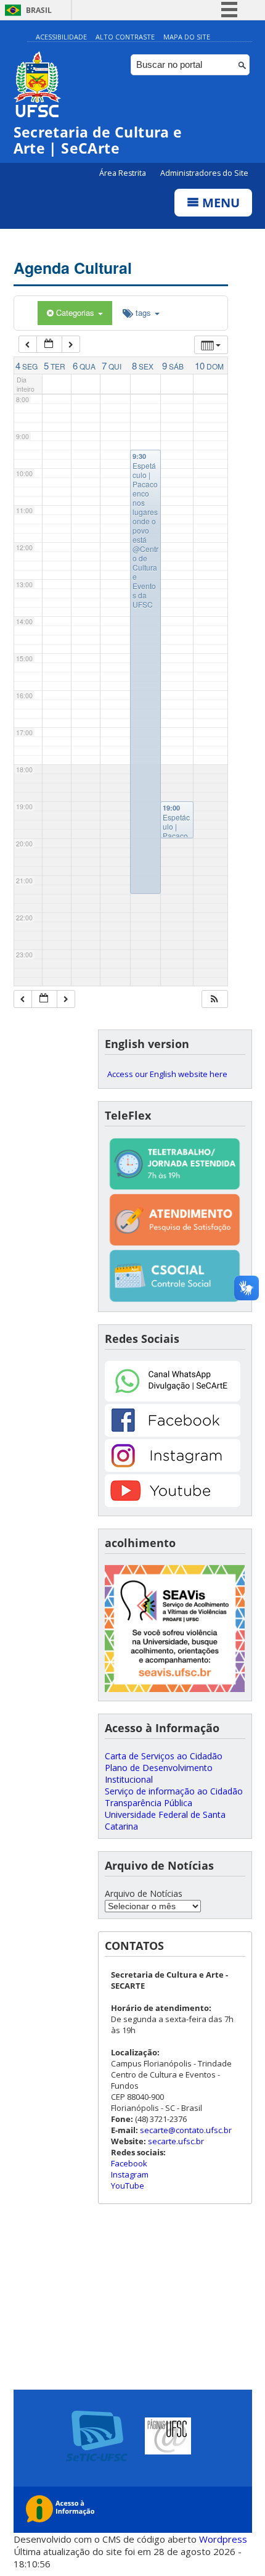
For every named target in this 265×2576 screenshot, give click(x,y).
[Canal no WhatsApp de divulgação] (173, 1398)
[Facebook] (173, 1433)
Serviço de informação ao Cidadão (174, 1791)
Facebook (129, 2163)
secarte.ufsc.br (176, 2141)
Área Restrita (124, 173)
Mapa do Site (187, 37)
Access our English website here (167, 1074)
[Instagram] (173, 1468)
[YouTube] (173, 1504)
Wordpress (223, 2539)
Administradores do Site (204, 173)
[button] (214, 999)
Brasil (39, 10)
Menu (219, 203)
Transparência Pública (149, 1803)
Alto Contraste (125, 37)
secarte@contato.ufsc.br (186, 2130)
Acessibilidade (61, 37)
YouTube (128, 2186)
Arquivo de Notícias (144, 1893)
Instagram (130, 2174)
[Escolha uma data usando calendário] (49, 345)
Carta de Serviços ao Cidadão (164, 1756)
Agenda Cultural (73, 268)
